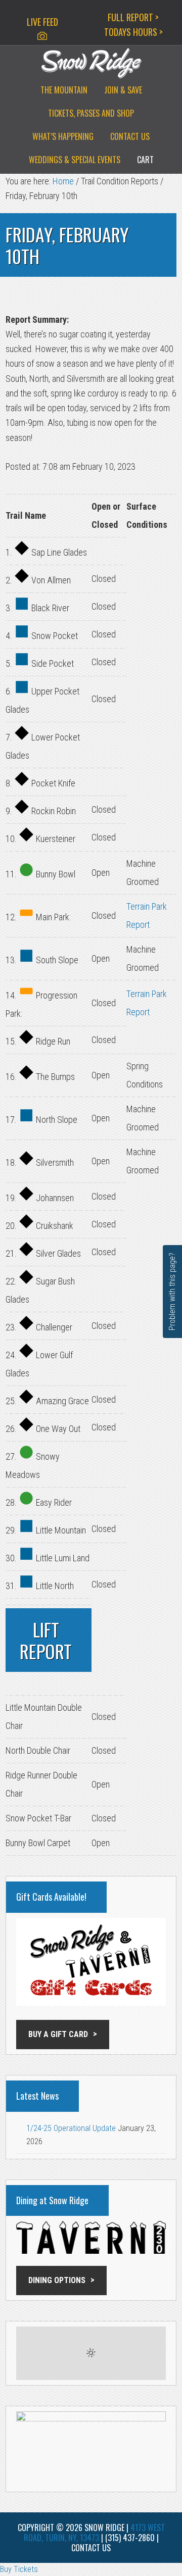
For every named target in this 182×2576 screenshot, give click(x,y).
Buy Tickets (19, 2569)
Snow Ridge (91, 63)
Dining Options (57, 2280)
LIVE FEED (42, 22)
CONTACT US (91, 2548)
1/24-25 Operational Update (71, 2128)
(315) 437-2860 (130, 2538)
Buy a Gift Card (58, 2034)
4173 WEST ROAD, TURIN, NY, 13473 (94, 2533)
